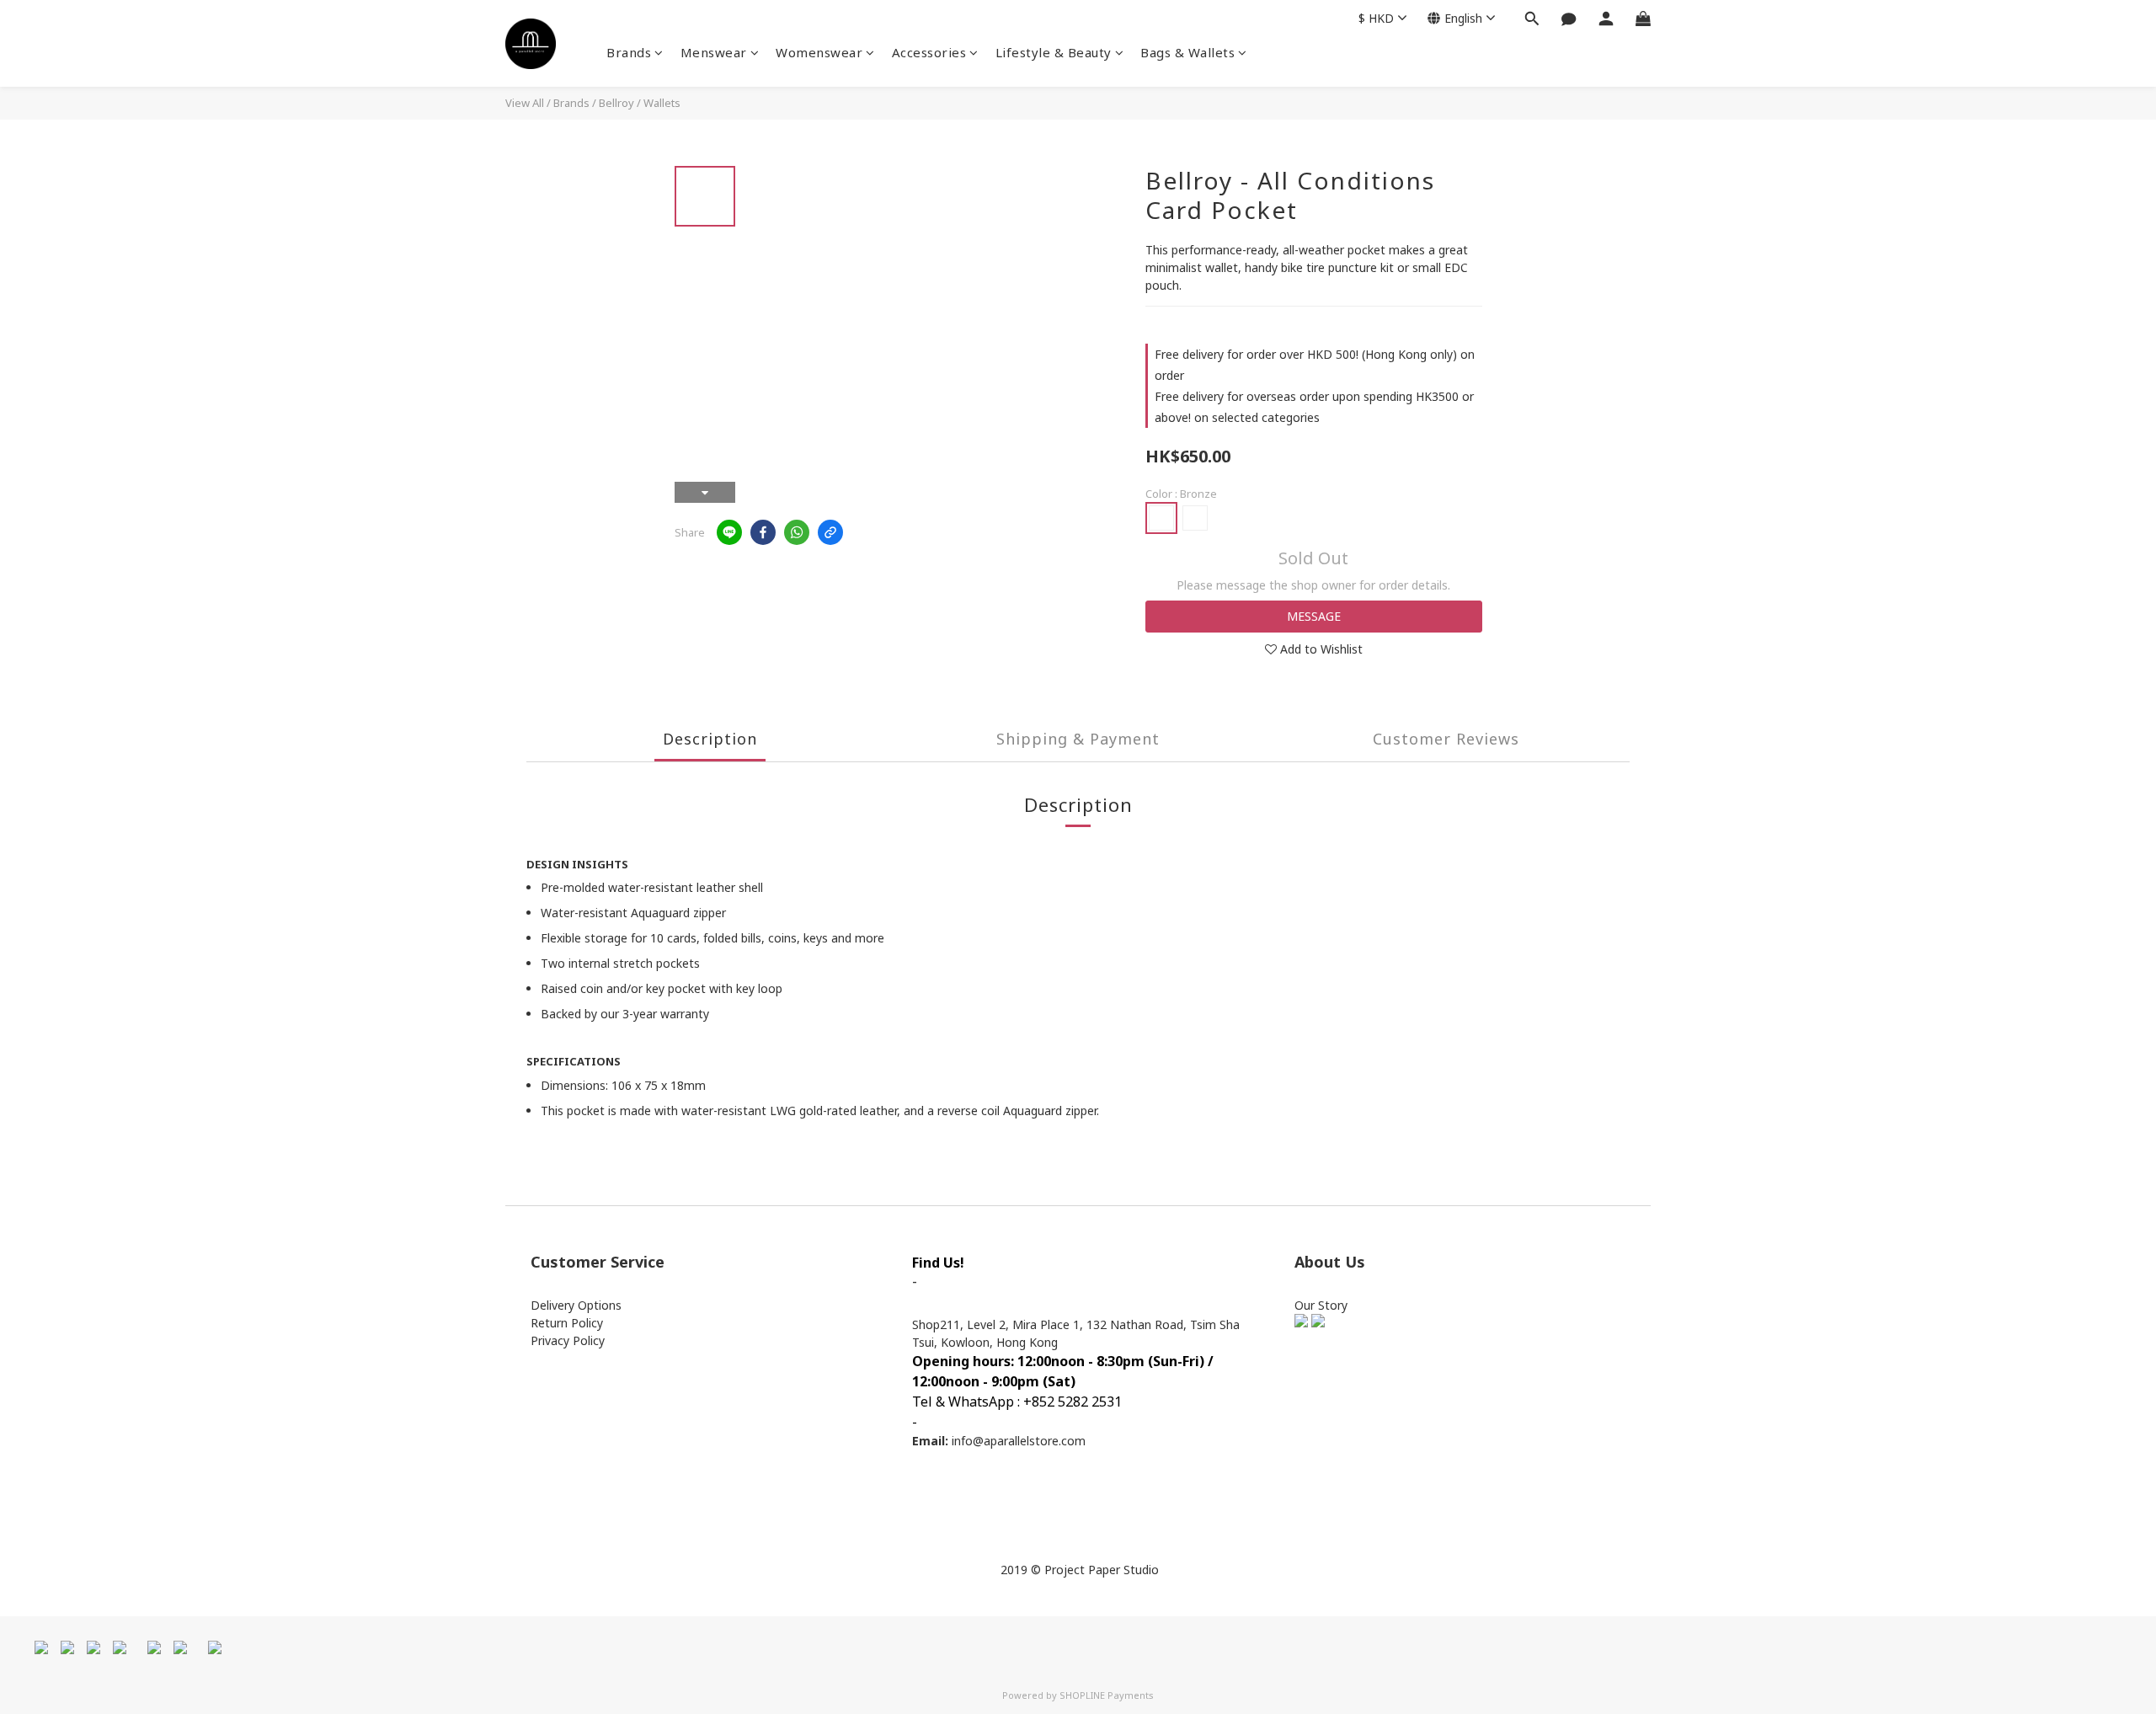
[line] (729, 532)
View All (525, 103)
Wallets (662, 103)
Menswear (714, 52)
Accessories (929, 52)
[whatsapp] (797, 532)
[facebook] (763, 532)
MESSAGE (1314, 616)
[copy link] (830, 532)
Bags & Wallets (1187, 52)
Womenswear (819, 52)
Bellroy (616, 103)
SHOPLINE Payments (1107, 1695)
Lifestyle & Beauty (1054, 52)
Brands (629, 52)
